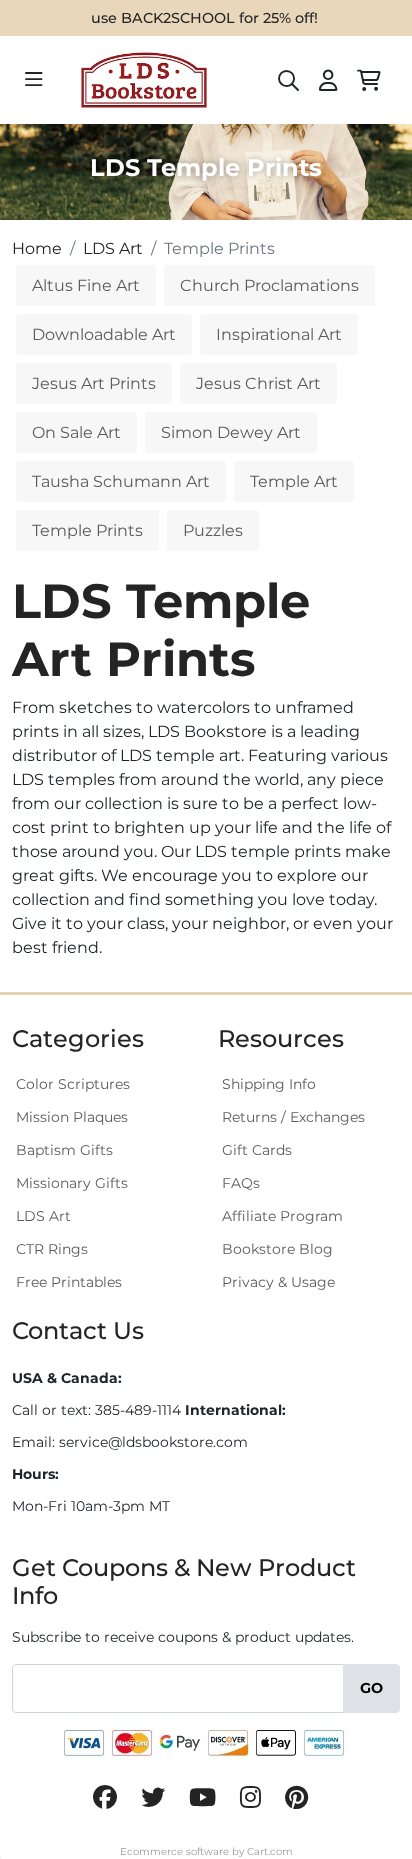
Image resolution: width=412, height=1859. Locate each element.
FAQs (241, 1183)
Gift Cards (257, 1150)
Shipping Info (269, 1084)
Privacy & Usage (278, 1282)
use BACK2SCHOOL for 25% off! (204, 18)
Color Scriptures (73, 1084)
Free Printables (69, 1282)
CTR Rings (52, 1249)
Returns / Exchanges (293, 1117)
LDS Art (43, 1216)
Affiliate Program (282, 1216)
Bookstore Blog (277, 1249)
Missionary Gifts (72, 1183)
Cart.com (270, 1851)
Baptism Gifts (64, 1150)
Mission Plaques (72, 1117)
